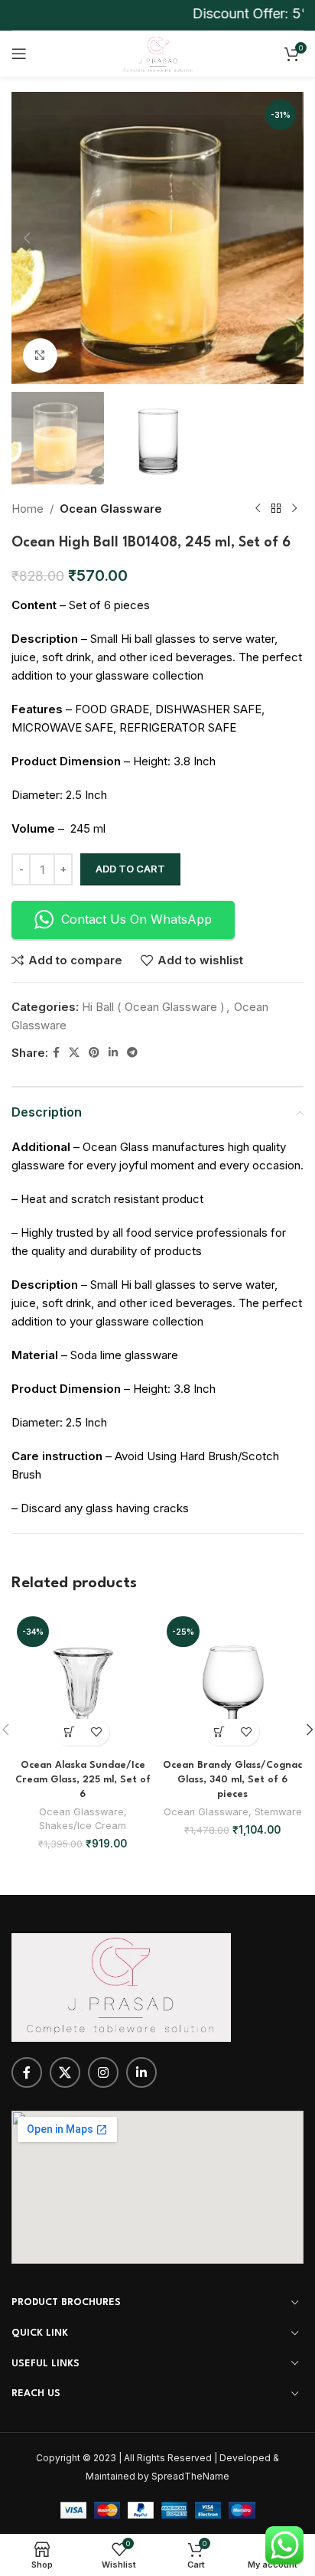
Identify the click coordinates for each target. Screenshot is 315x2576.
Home (28, 509)
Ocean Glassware (111, 509)
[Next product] (294, 509)
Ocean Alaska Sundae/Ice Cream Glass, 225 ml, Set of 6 (83, 1780)
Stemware (278, 1812)
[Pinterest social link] (94, 1053)
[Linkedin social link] (113, 1053)
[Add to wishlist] (96, 1732)
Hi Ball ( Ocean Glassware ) (153, 1007)
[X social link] (74, 1053)
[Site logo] (157, 52)
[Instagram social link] (103, 2072)
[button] (27, 238)
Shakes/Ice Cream (83, 1826)
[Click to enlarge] (40, 355)
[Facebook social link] (56, 1053)
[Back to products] (276, 509)
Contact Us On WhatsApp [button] (136, 919)
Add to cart (130, 869)
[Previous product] (258, 509)
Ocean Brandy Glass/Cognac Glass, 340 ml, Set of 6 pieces (232, 1780)
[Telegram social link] (132, 1053)
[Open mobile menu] (19, 54)
